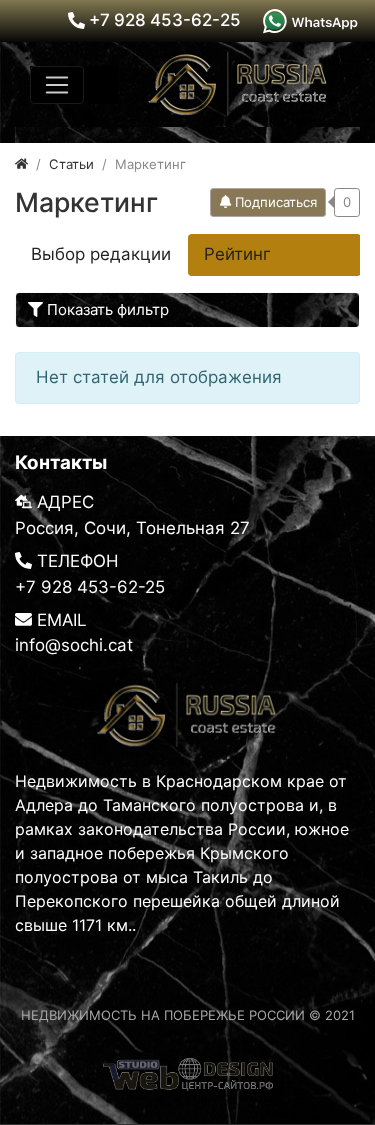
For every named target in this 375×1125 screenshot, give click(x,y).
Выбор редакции (101, 254)
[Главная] (21, 164)
